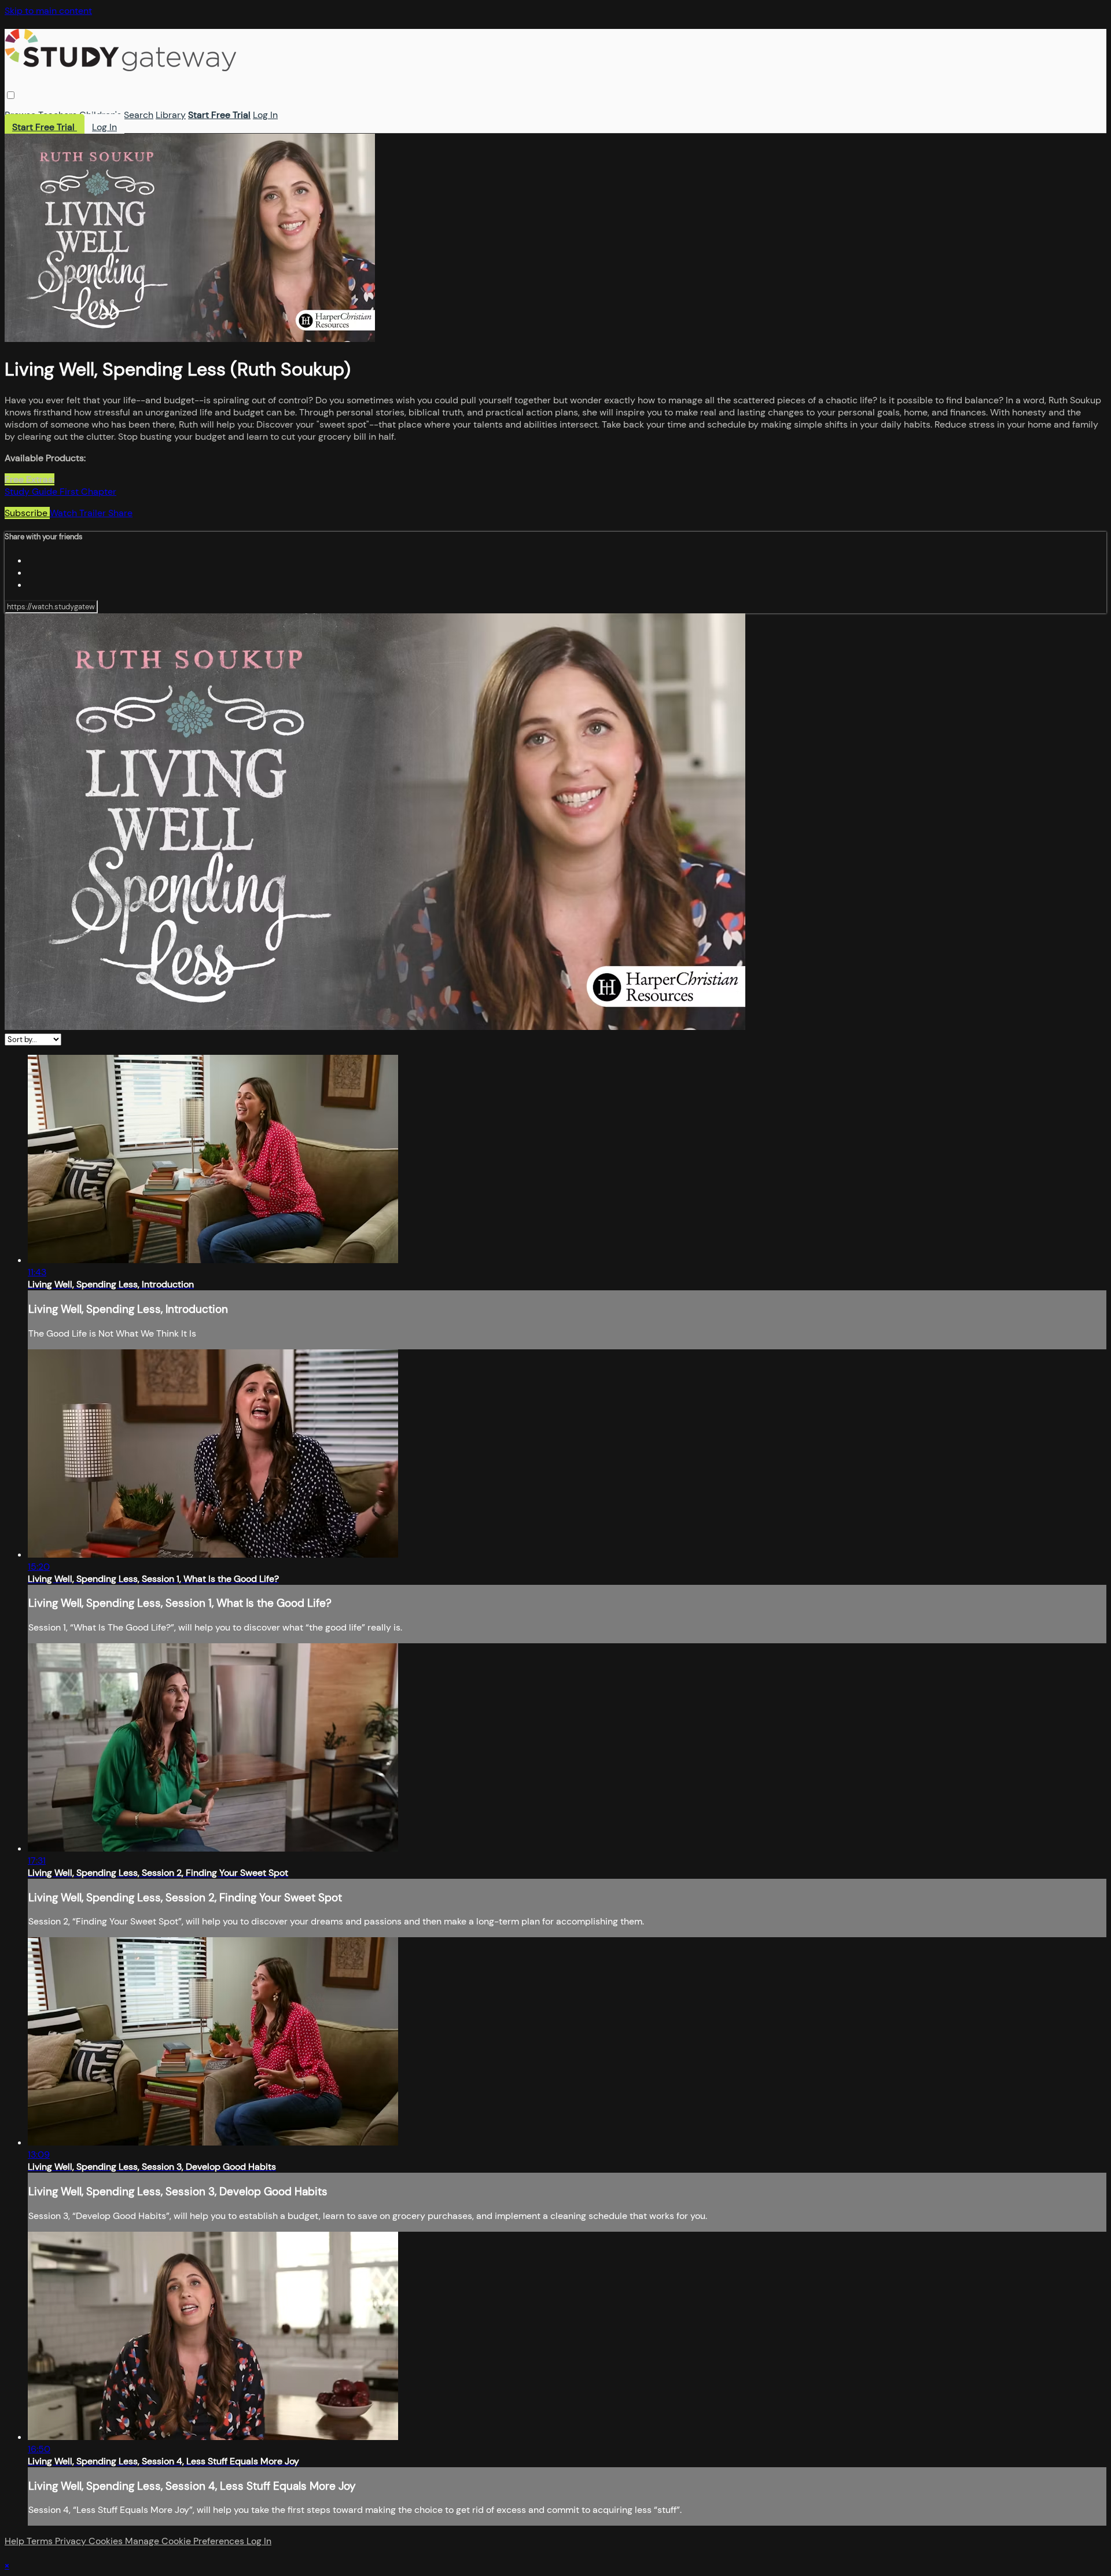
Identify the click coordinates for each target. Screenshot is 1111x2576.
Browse (20, 115)
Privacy (72, 2541)
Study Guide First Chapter (60, 492)
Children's (100, 115)
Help (16, 2541)
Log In (265, 115)
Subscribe (27, 513)
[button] (11, 95)
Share (120, 513)
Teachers (58, 115)
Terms (41, 2541)
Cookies (107, 2541)
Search (139, 115)
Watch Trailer (79, 513)
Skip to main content (48, 11)
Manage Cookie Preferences (186, 2541)
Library (171, 115)
